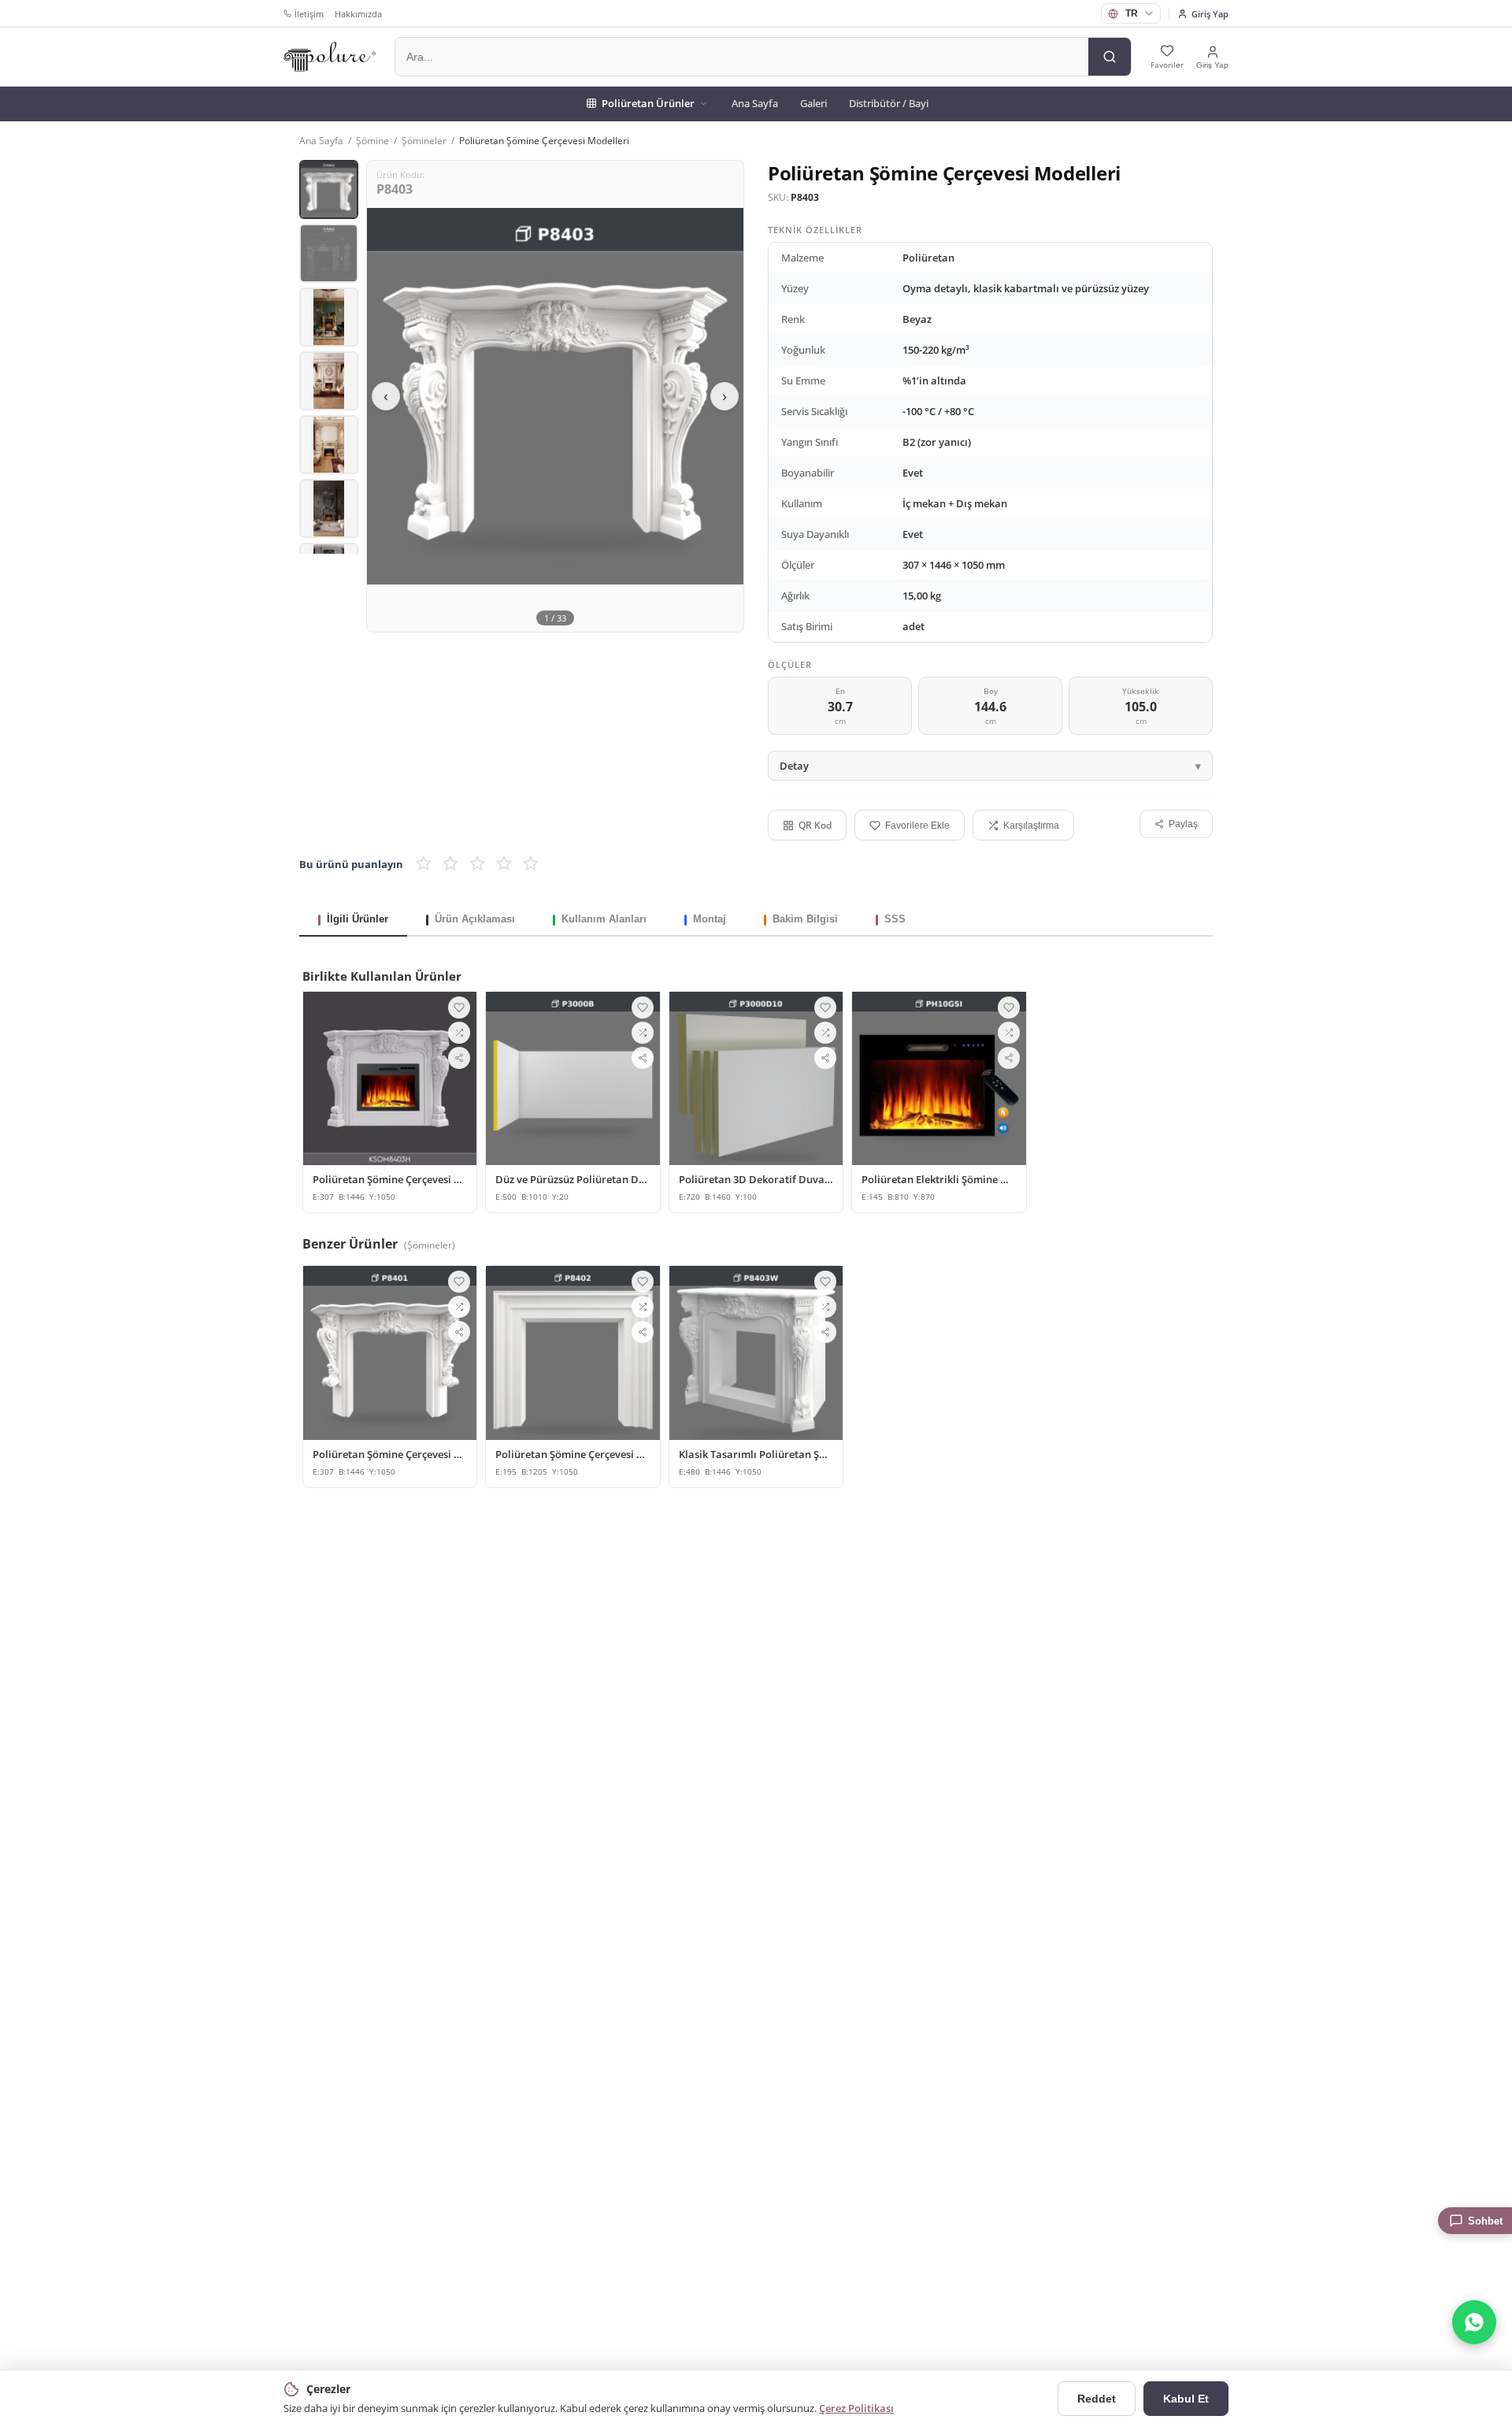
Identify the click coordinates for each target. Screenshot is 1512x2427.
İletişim (309, 14)
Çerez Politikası (856, 2408)
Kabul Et (1186, 2399)
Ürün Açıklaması (475, 919)
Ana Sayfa (755, 103)
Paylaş (1183, 824)
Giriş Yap (1210, 14)
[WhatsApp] (1474, 2322)
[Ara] (1110, 57)
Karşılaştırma (1031, 826)
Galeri (813, 103)
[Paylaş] (459, 1058)
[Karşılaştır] (459, 1033)
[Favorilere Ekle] (459, 1008)
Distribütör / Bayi (889, 103)
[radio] (424, 864)
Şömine (372, 141)
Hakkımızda (358, 14)
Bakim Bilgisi (805, 919)
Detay (794, 766)
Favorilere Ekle (917, 826)
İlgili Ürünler (358, 919)
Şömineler (424, 141)
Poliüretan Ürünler (648, 103)
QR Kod (815, 825)
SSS (895, 919)
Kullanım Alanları (604, 919)
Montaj (710, 919)
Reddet (1097, 2399)
